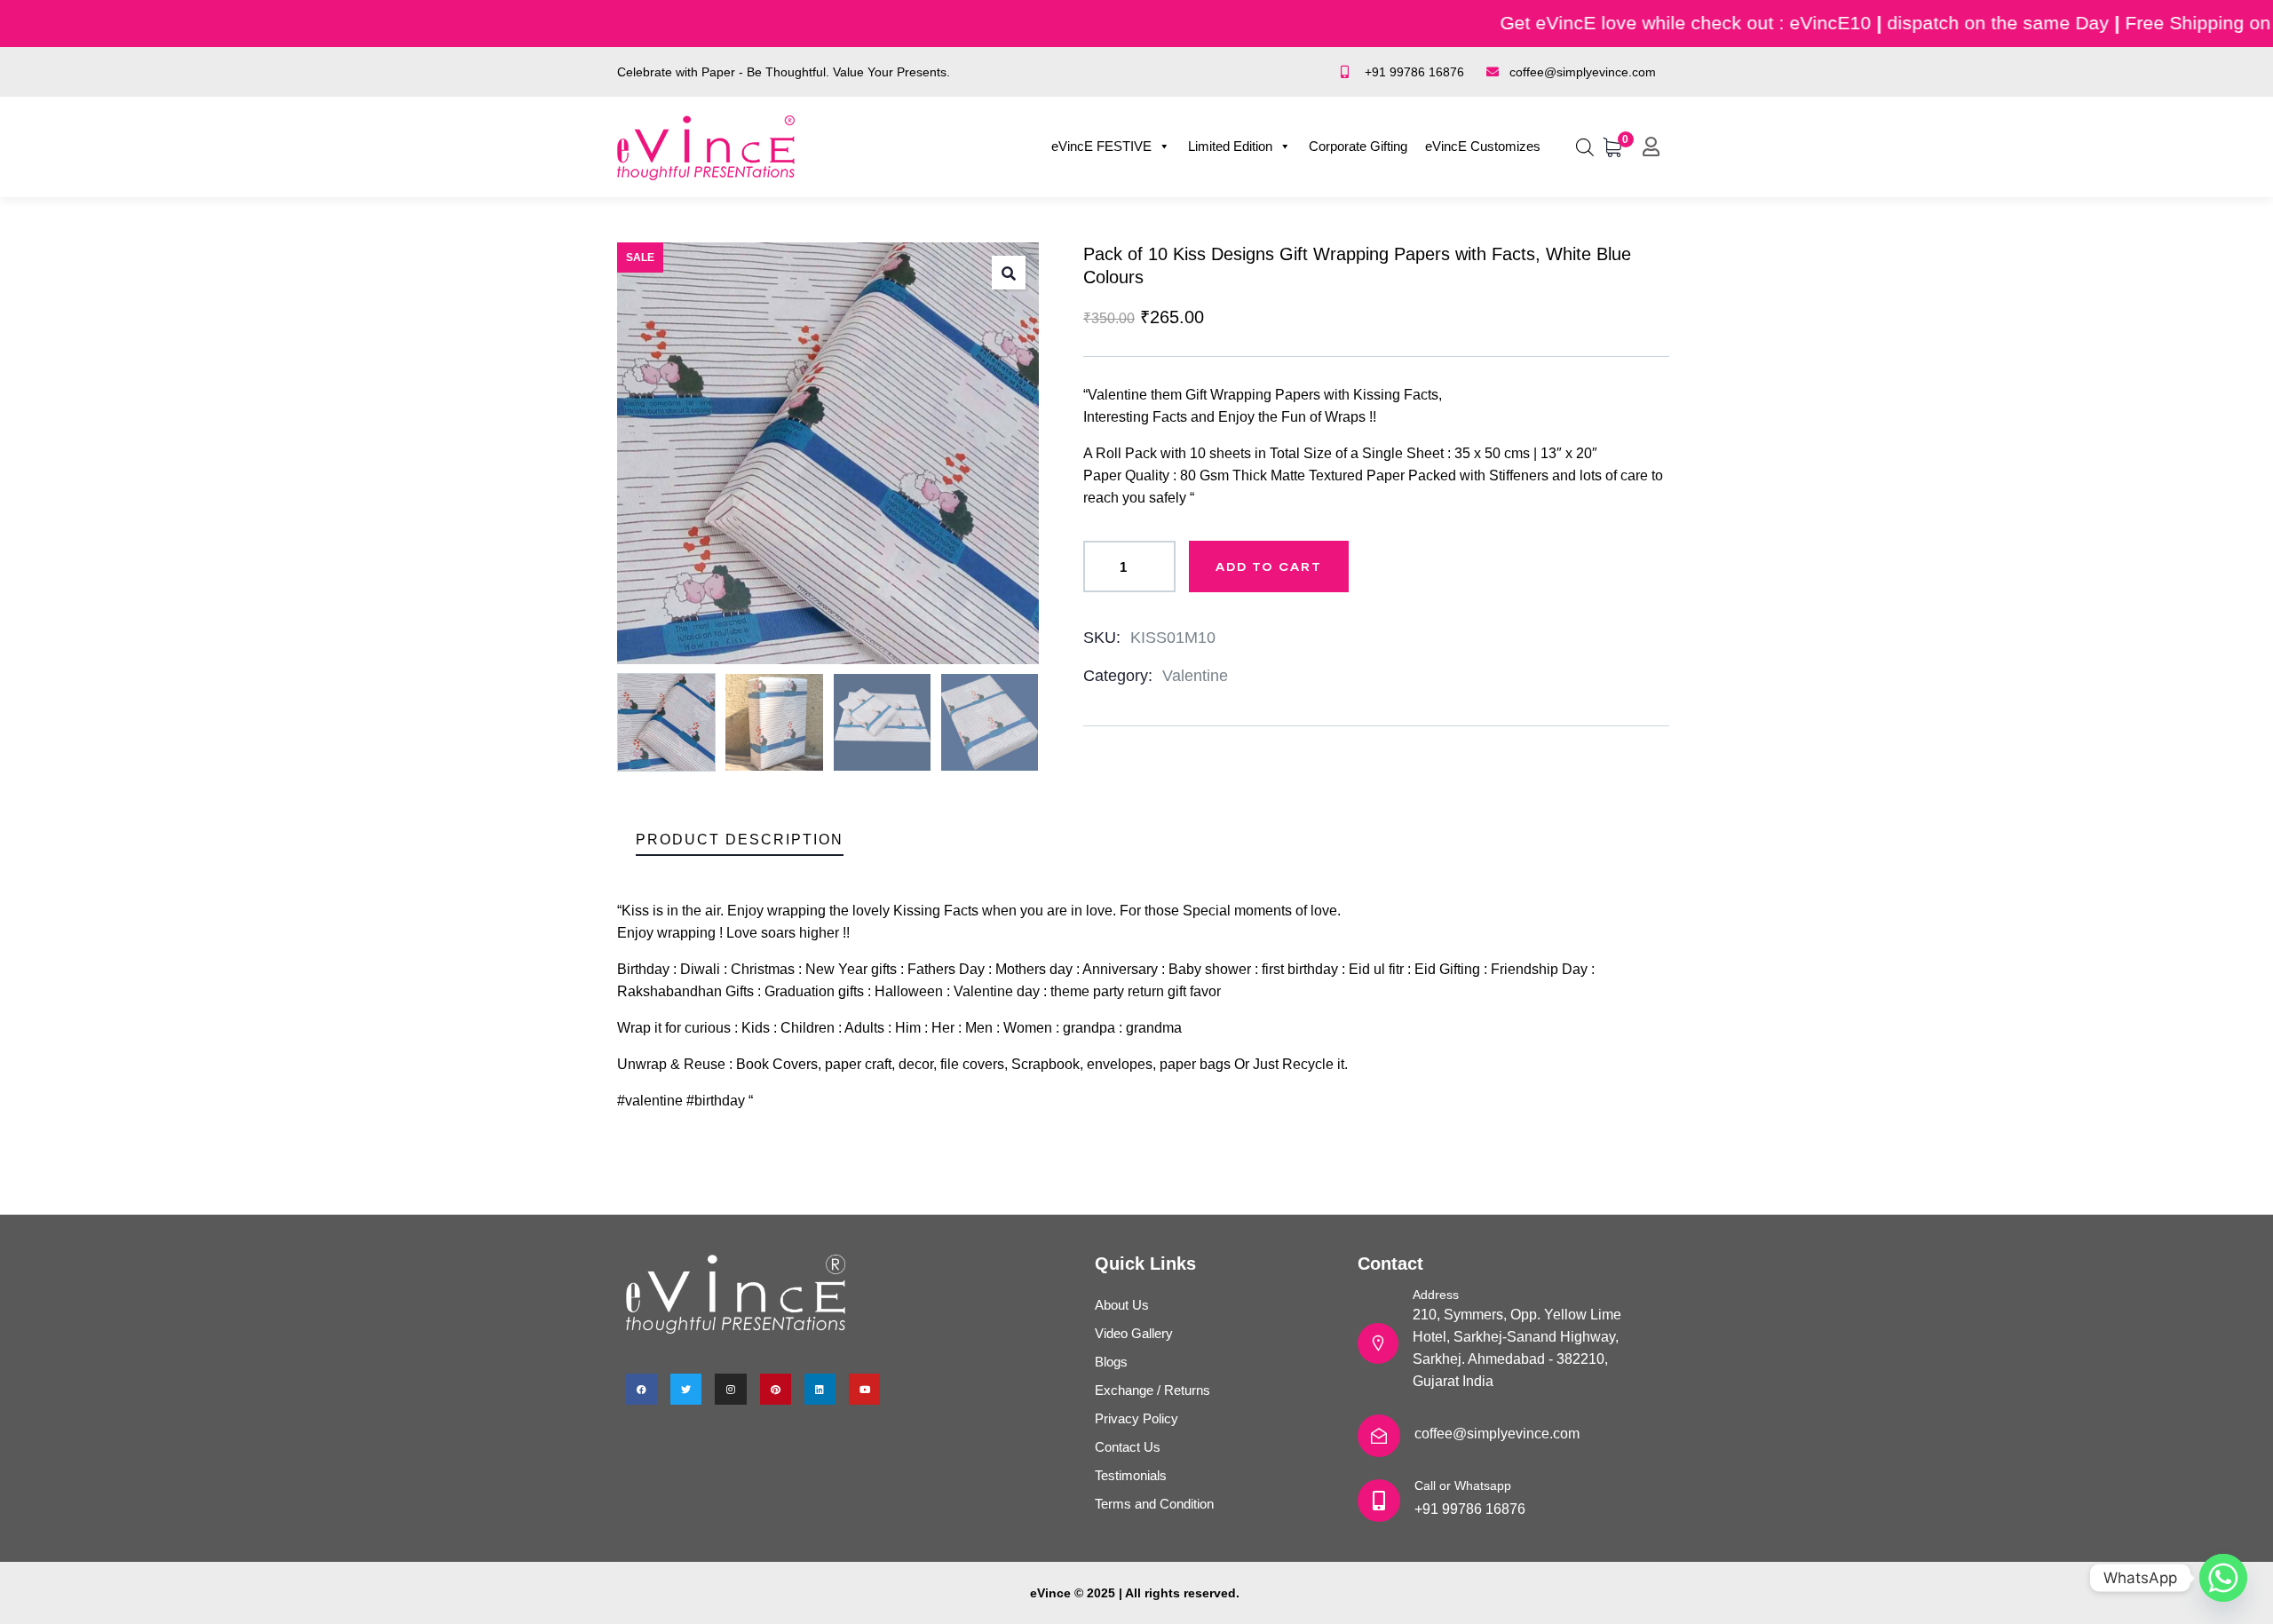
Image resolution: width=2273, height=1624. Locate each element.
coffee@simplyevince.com (1497, 1434)
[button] (1009, 273)
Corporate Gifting (1358, 146)
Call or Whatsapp (1463, 1485)
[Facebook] (642, 1389)
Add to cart (1269, 566)
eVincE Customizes (1483, 146)
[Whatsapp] (2223, 1578)
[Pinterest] (776, 1389)
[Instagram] (730, 1389)
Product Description (740, 840)
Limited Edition (1230, 146)
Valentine (1195, 676)
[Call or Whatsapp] (1379, 1501)
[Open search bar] (1585, 145)
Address (1436, 1295)
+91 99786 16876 (1470, 1509)
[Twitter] (686, 1389)
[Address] (1378, 1343)
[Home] (706, 148)
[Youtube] (864, 1389)
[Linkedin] (820, 1389)
